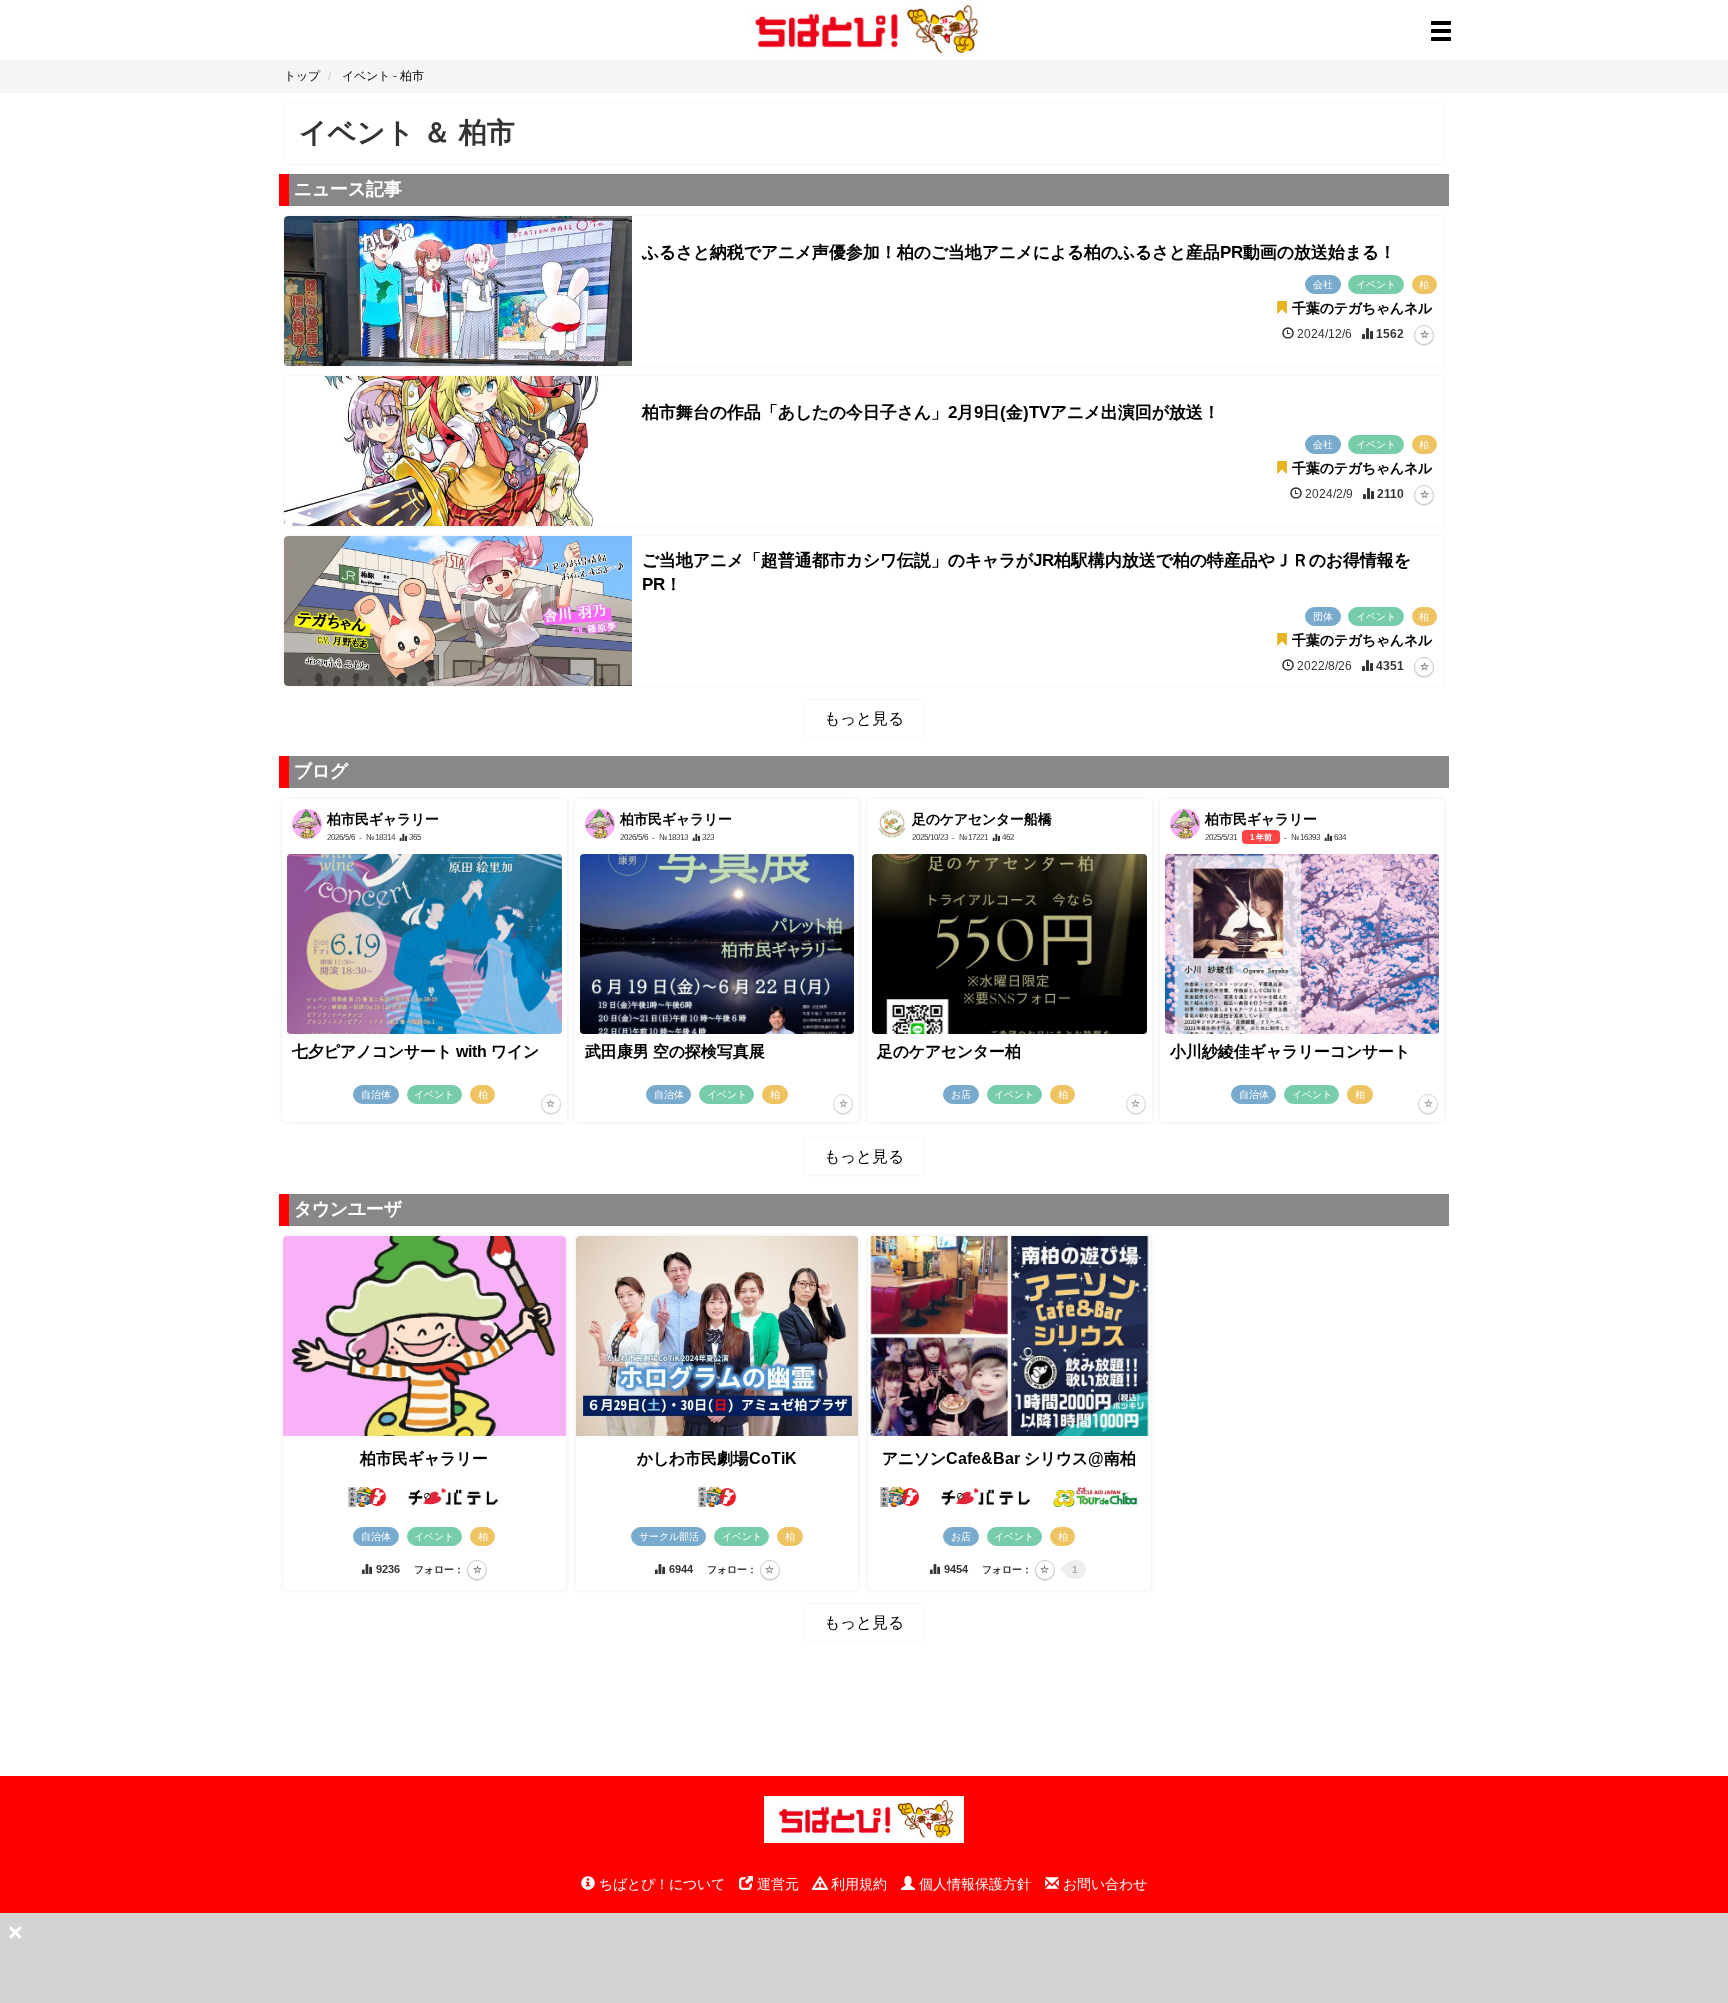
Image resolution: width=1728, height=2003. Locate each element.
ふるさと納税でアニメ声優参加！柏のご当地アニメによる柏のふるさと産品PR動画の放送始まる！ (1019, 252)
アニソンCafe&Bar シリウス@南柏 (1009, 1458)
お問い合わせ (1103, 1884)
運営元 (776, 1884)
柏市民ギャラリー (424, 1458)
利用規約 (857, 1884)
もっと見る (864, 718)
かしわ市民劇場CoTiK (717, 1458)
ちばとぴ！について (660, 1884)
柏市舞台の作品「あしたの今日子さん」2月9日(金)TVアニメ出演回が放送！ (931, 412)
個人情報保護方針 (973, 1884)
